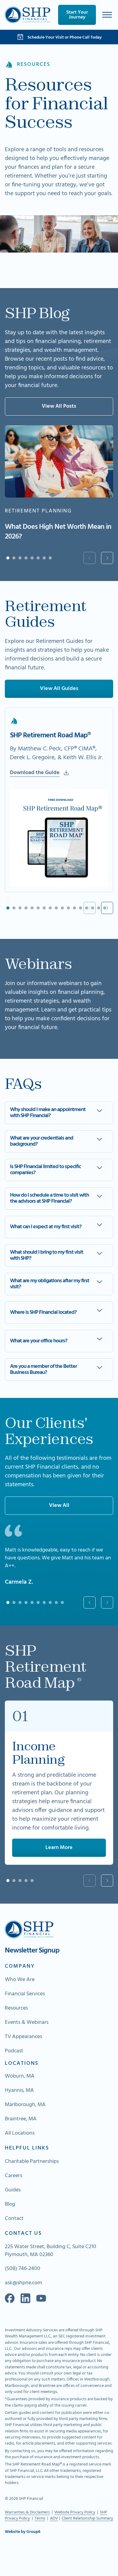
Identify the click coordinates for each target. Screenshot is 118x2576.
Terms (40, 2518)
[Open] (107, 15)
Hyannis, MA (19, 2091)
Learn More (59, 1848)
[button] (59, 1113)
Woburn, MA (20, 2076)
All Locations (20, 2133)
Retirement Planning (38, 511)
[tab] (8, 558)
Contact (14, 2219)
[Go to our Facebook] (10, 2298)
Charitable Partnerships (32, 2162)
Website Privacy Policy (75, 2512)
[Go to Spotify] (41, 2298)
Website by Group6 (23, 2532)
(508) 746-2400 (23, 2269)
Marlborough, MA (25, 2105)
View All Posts (59, 406)
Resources (16, 2008)
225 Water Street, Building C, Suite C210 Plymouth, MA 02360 (51, 2251)
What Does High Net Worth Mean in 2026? (58, 532)
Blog (10, 2204)
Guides (13, 2190)
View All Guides (59, 689)
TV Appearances (23, 2037)
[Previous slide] (90, 558)
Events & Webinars (27, 2023)
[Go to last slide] (90, 1602)
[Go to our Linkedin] (25, 2298)
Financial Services (25, 1994)
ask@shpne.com (23, 2283)
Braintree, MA (21, 2119)
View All (59, 1505)
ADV (54, 2518)
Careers (13, 2176)
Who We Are (20, 1980)
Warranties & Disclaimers (27, 2512)
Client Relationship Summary (87, 2518)
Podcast (14, 2051)
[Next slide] (107, 558)
